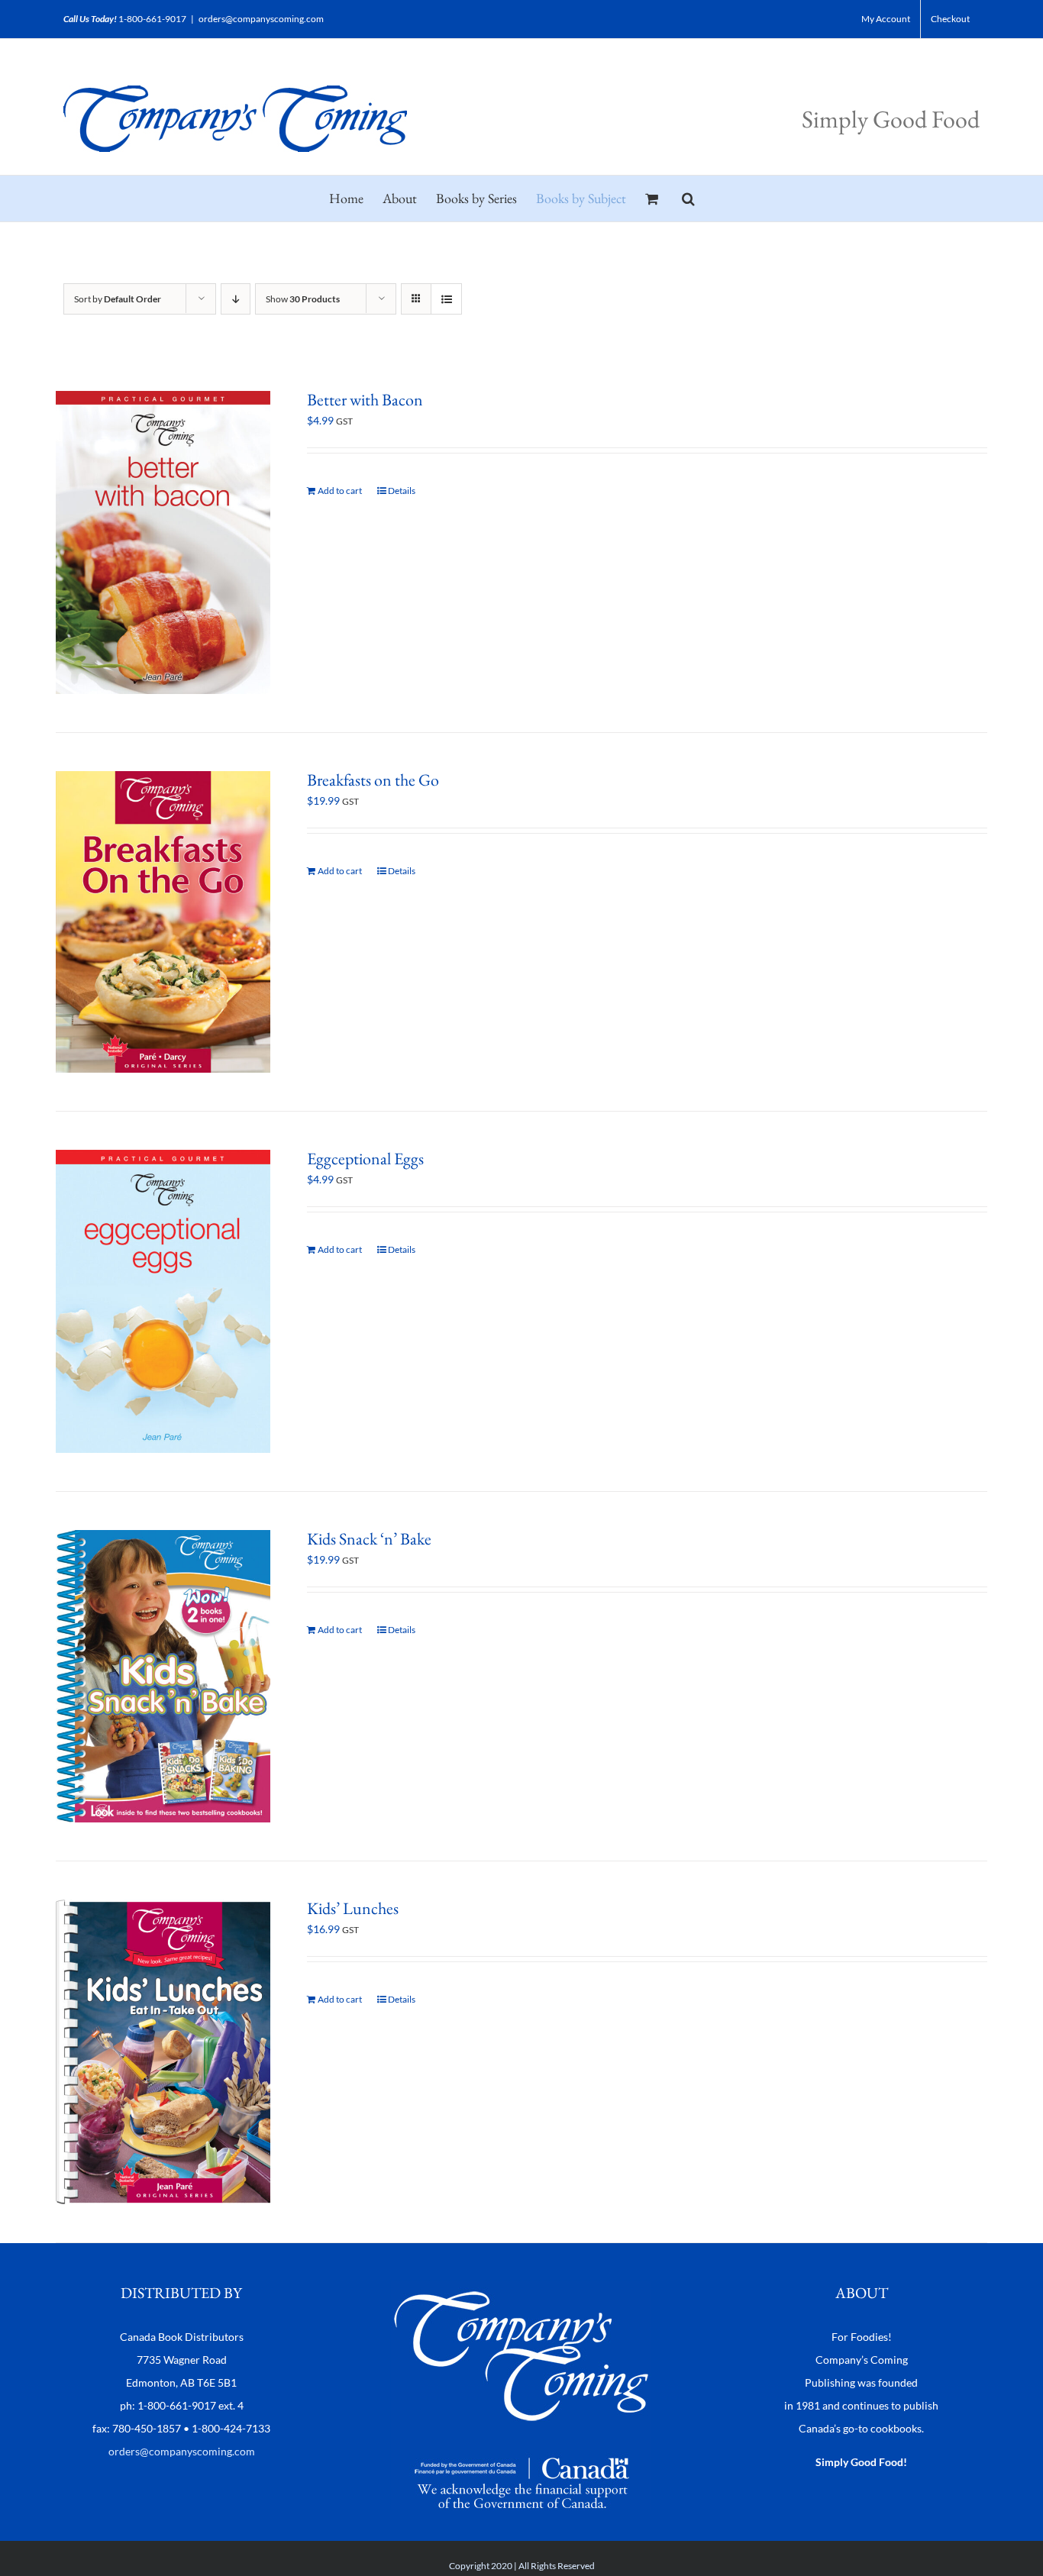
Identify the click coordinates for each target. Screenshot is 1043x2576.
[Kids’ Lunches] (163, 2052)
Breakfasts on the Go (373, 780)
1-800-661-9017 (152, 19)
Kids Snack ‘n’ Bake (369, 1539)
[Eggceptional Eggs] (163, 1301)
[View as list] (446, 299)
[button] (688, 199)
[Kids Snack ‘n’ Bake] (163, 1676)
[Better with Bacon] (163, 542)
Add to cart (340, 491)
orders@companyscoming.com (261, 19)
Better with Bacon (365, 400)
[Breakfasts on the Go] (163, 922)
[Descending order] (236, 299)
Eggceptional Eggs (365, 1159)
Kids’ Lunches (353, 1908)
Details (402, 491)
